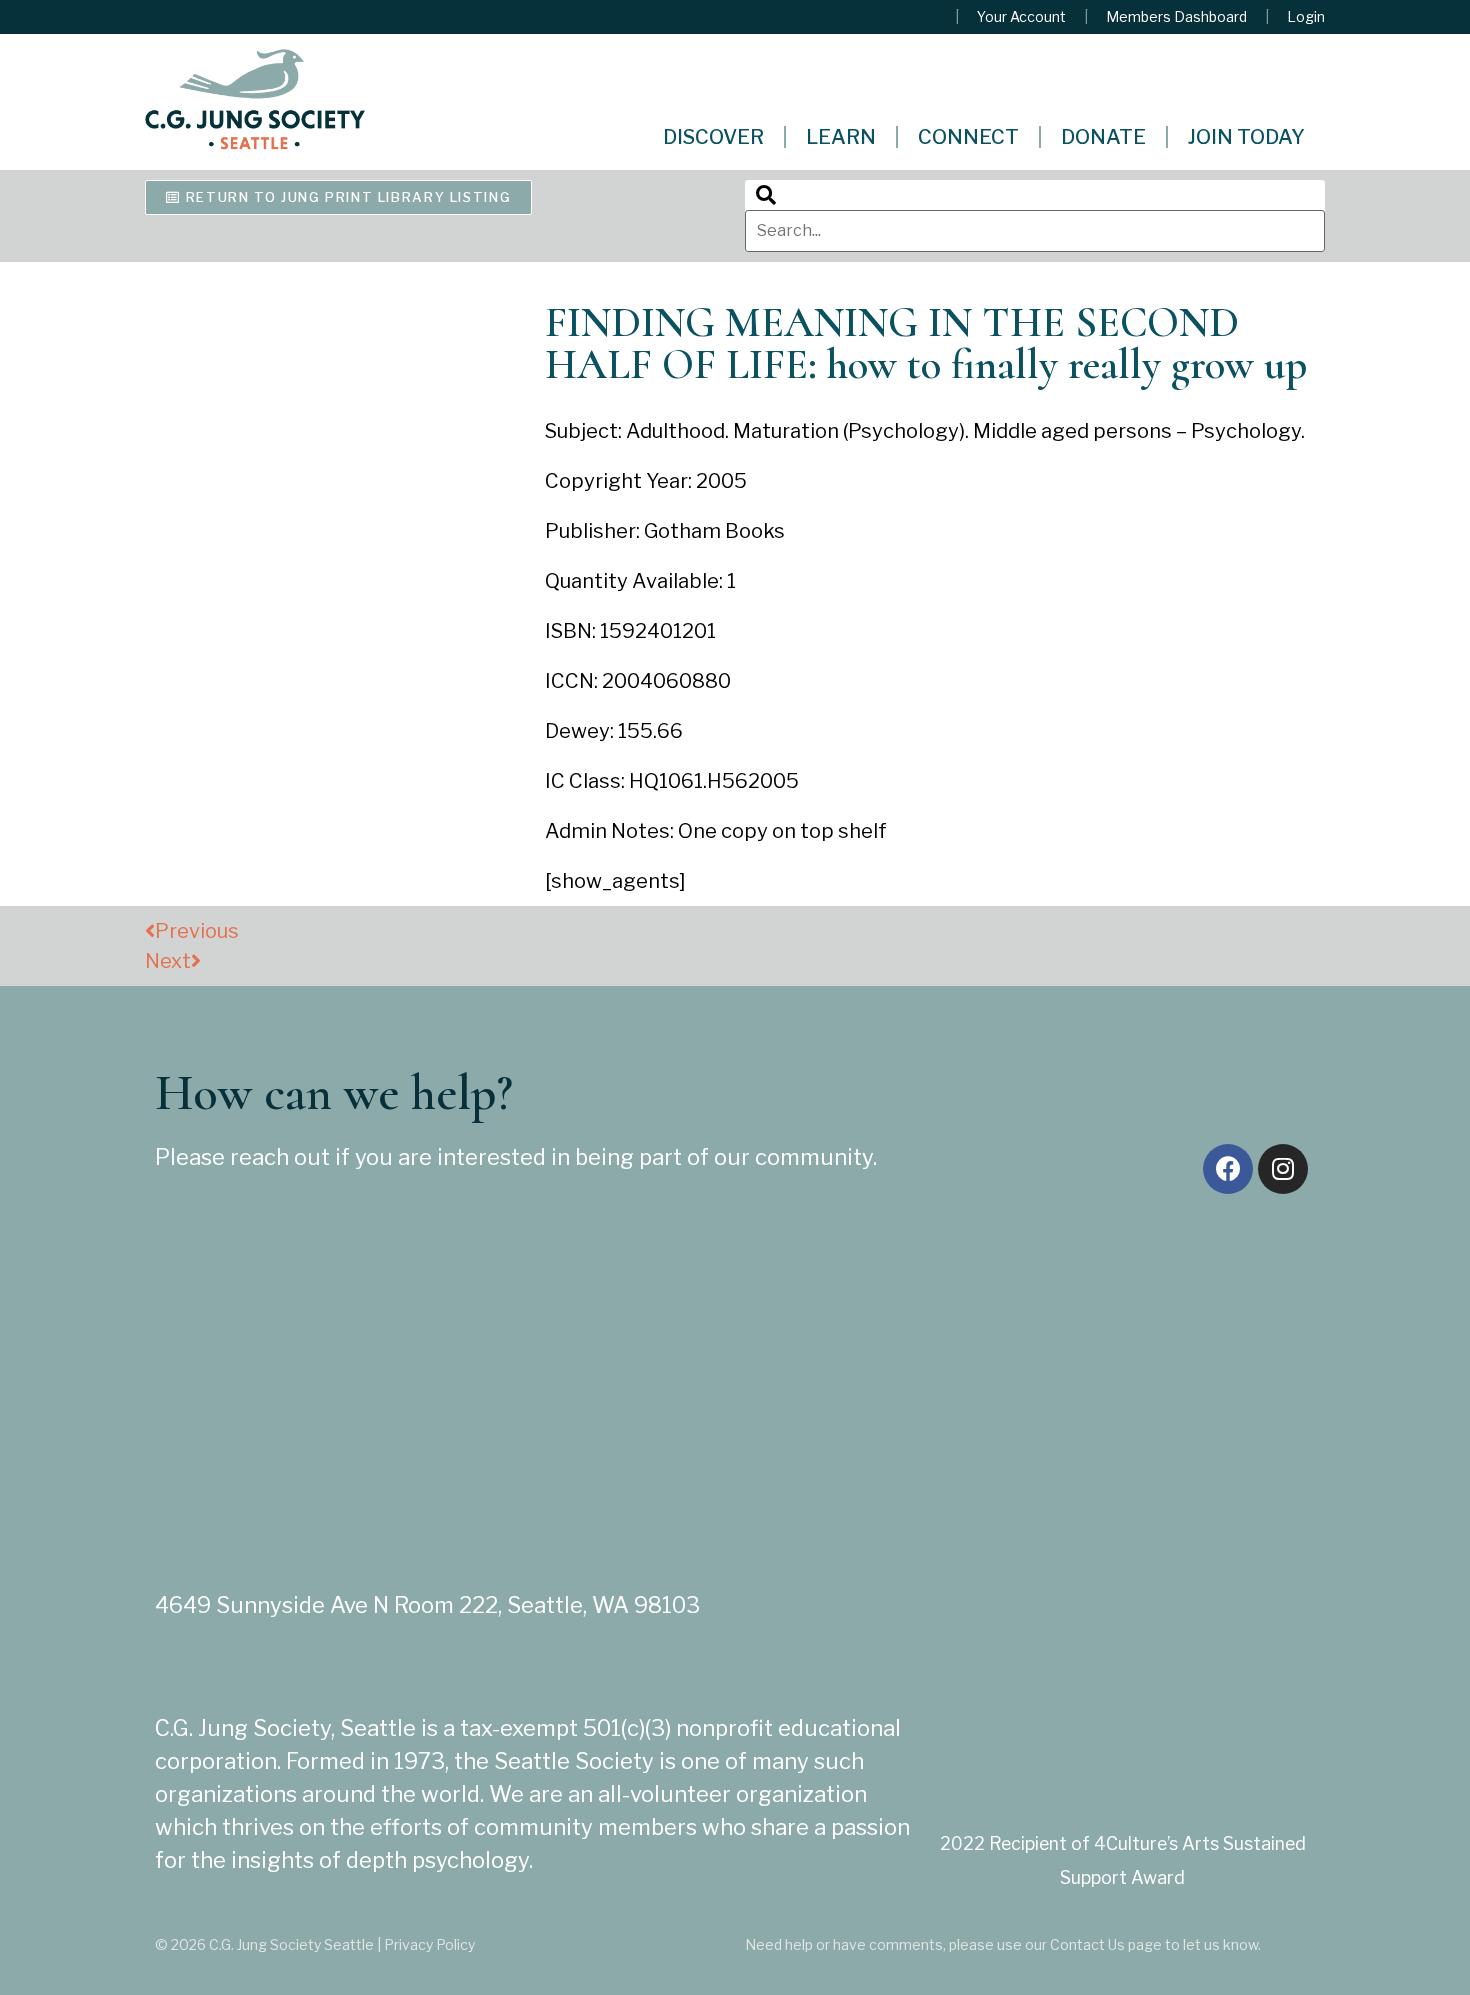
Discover (713, 137)
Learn (841, 137)
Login (1306, 17)
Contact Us (1087, 1944)
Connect (968, 137)
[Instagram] (1283, 1169)
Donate (1103, 137)
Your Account (1021, 17)
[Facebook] (1228, 1169)
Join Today (1246, 137)
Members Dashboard (1176, 17)
